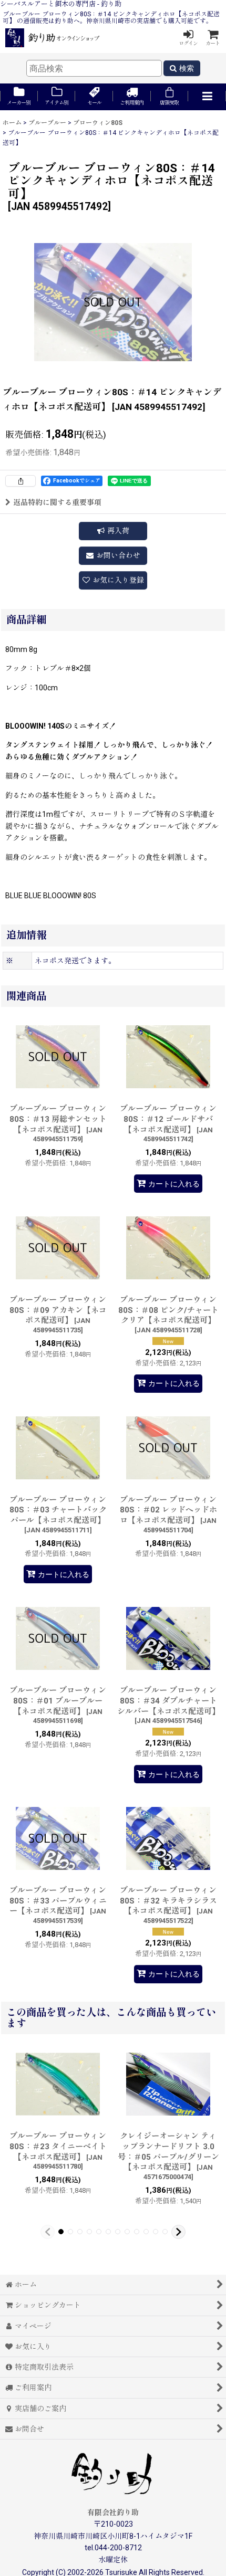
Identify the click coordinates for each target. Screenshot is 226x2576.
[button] (207, 97)
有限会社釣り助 (113, 2512)
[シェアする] (20, 481)
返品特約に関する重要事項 (57, 502)
